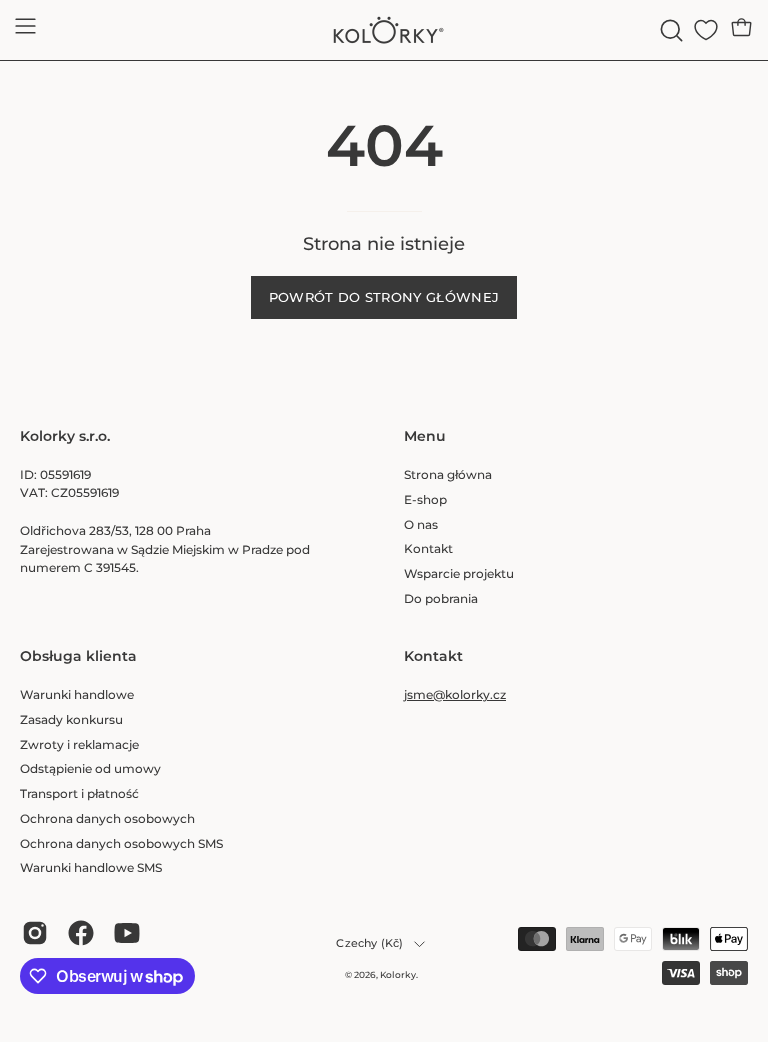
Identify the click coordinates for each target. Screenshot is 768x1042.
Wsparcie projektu (459, 573)
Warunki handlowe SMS (91, 867)
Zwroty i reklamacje (79, 743)
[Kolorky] (384, 30)
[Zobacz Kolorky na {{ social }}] (35, 933)
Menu (425, 436)
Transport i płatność (79, 793)
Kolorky (398, 974)
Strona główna (448, 474)
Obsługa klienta (78, 656)
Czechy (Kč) (369, 943)
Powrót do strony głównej (384, 297)
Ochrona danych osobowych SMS (121, 842)
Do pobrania (441, 597)
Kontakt (428, 548)
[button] (669, 30)
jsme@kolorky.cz (455, 694)
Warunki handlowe (77, 694)
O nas (421, 523)
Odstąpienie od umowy (90, 768)
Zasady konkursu (71, 718)
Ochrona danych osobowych (107, 817)
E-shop (425, 498)
